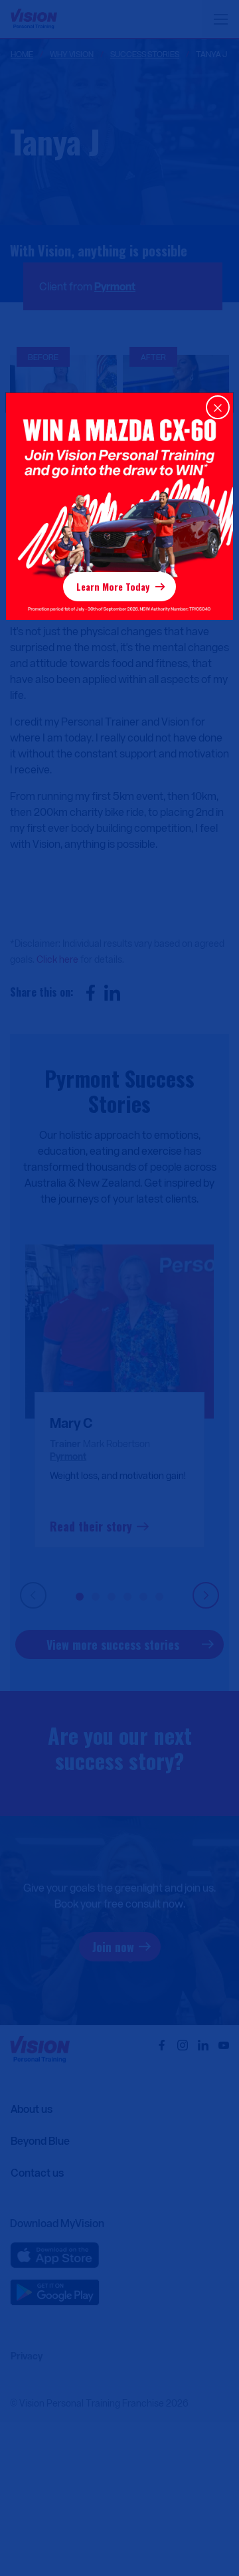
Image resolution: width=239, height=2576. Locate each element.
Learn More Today (113, 586)
